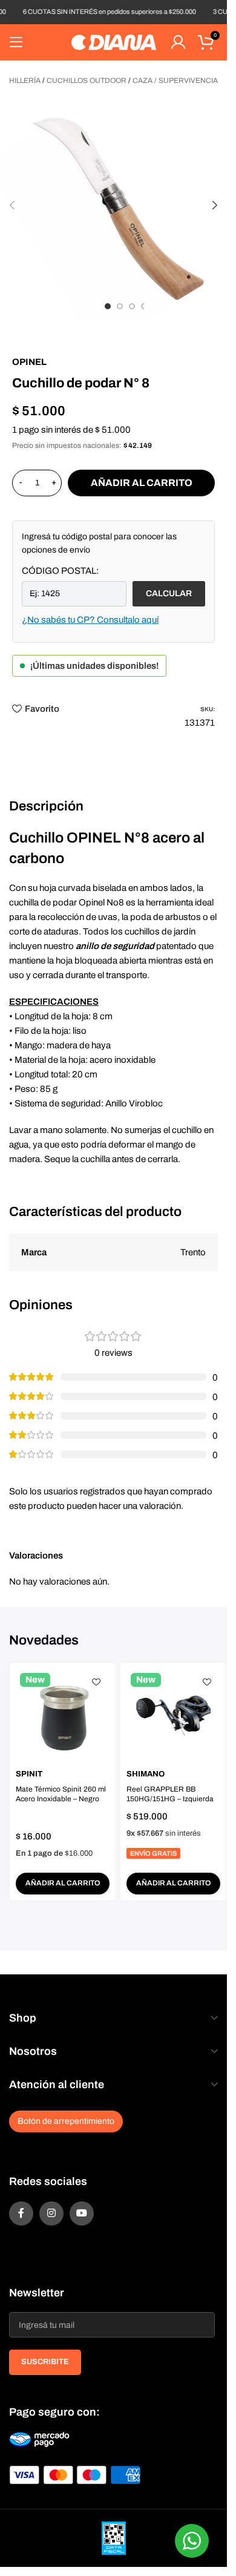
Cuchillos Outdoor (87, 80)
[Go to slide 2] (120, 306)
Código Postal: (60, 571)
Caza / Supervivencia (175, 80)
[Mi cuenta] (178, 42)
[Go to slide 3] (132, 306)
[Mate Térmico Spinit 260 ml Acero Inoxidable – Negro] (63, 1716)
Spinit (29, 1774)
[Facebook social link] (21, 2213)
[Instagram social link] (51, 2213)
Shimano (146, 1774)
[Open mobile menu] (16, 42)
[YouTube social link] (82, 2213)
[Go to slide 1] (108, 306)
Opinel (29, 362)
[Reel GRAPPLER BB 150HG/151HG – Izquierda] (173, 1716)
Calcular (169, 593)
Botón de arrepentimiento (66, 2121)
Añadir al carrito (142, 483)
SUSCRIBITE (45, 2362)
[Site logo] (114, 42)
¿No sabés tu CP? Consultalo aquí (90, 620)
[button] (12, 205)
